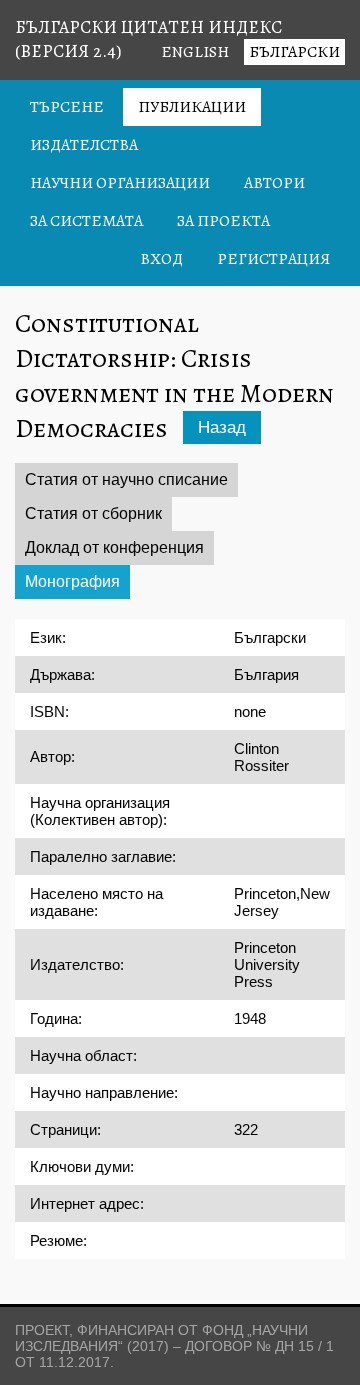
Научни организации (120, 183)
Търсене (67, 107)
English (195, 52)
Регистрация (273, 259)
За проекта (223, 221)
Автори (274, 183)
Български (294, 52)
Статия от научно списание (126, 479)
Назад (222, 427)
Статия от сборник (93, 513)
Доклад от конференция (114, 547)
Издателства (84, 145)
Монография (72, 581)
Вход (161, 259)
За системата (86, 221)
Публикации (192, 107)
